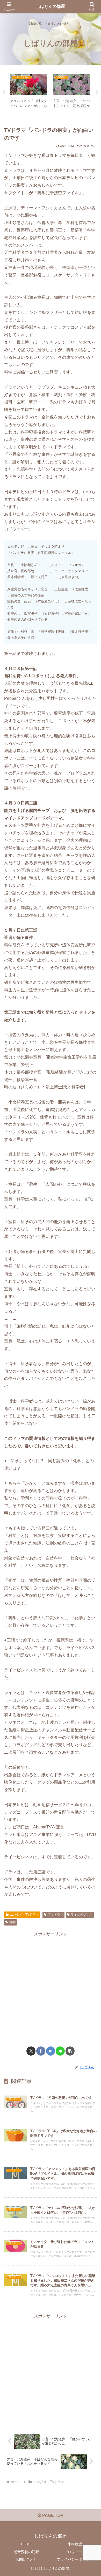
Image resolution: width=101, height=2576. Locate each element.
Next (97, 93)
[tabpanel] (29, 92)
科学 (12, 1922)
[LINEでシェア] (60, 2051)
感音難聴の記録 (26, 2552)
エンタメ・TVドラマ (24, 1915)
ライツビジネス (82, 1915)
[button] (70, 2051)
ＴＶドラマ (55, 1915)
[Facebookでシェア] (41, 2051)
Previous (4, 93)
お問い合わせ (26, 2559)
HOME (26, 2544)
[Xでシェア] (31, 2051)
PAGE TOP (52, 2515)
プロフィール (75, 2552)
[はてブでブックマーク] (51, 2051)
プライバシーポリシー (75, 2559)
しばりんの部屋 (51, 6)
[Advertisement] (51, 1989)
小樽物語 (75, 2544)
